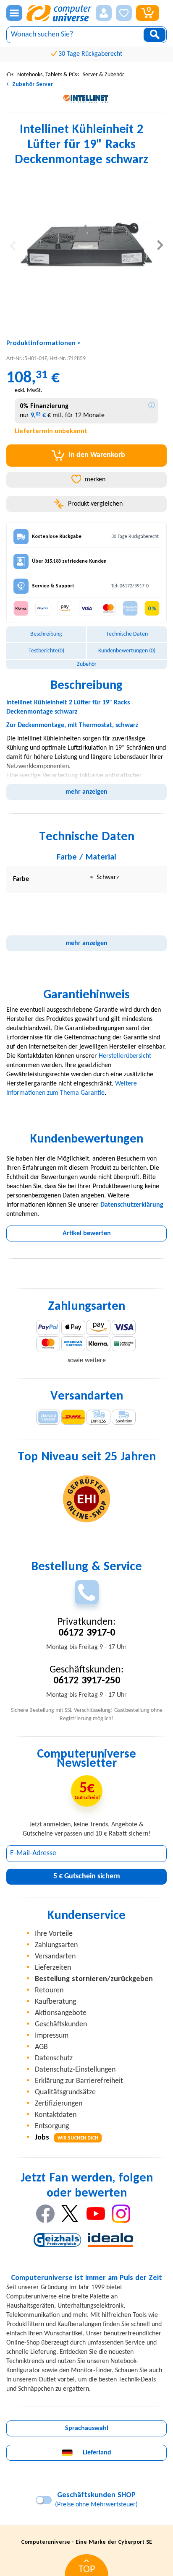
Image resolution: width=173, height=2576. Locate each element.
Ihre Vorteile (54, 1934)
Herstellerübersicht (125, 1056)
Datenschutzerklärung (132, 1205)
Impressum (52, 2036)
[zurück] (13, 245)
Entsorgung (52, 2126)
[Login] (104, 13)
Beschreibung (46, 634)
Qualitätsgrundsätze (65, 2092)
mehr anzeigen (86, 792)
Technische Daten (127, 634)
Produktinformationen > (43, 343)
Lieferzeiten (53, 1968)
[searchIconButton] (155, 35)
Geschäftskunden (61, 2024)
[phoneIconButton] (87, 1592)
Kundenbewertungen (127, 651)
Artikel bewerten (87, 1233)
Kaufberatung (55, 2002)
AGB (41, 2047)
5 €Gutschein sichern (87, 1876)
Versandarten (55, 1957)
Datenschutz (54, 2058)
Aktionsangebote (61, 2013)
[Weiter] (160, 245)
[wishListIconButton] (124, 13)
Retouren (49, 1990)
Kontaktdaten (56, 2115)
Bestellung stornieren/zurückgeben (94, 1979)
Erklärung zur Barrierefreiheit (79, 2081)
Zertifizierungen (59, 2104)
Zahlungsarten (56, 1945)
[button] (104, 13)
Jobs (67, 2138)
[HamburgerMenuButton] (14, 13)
